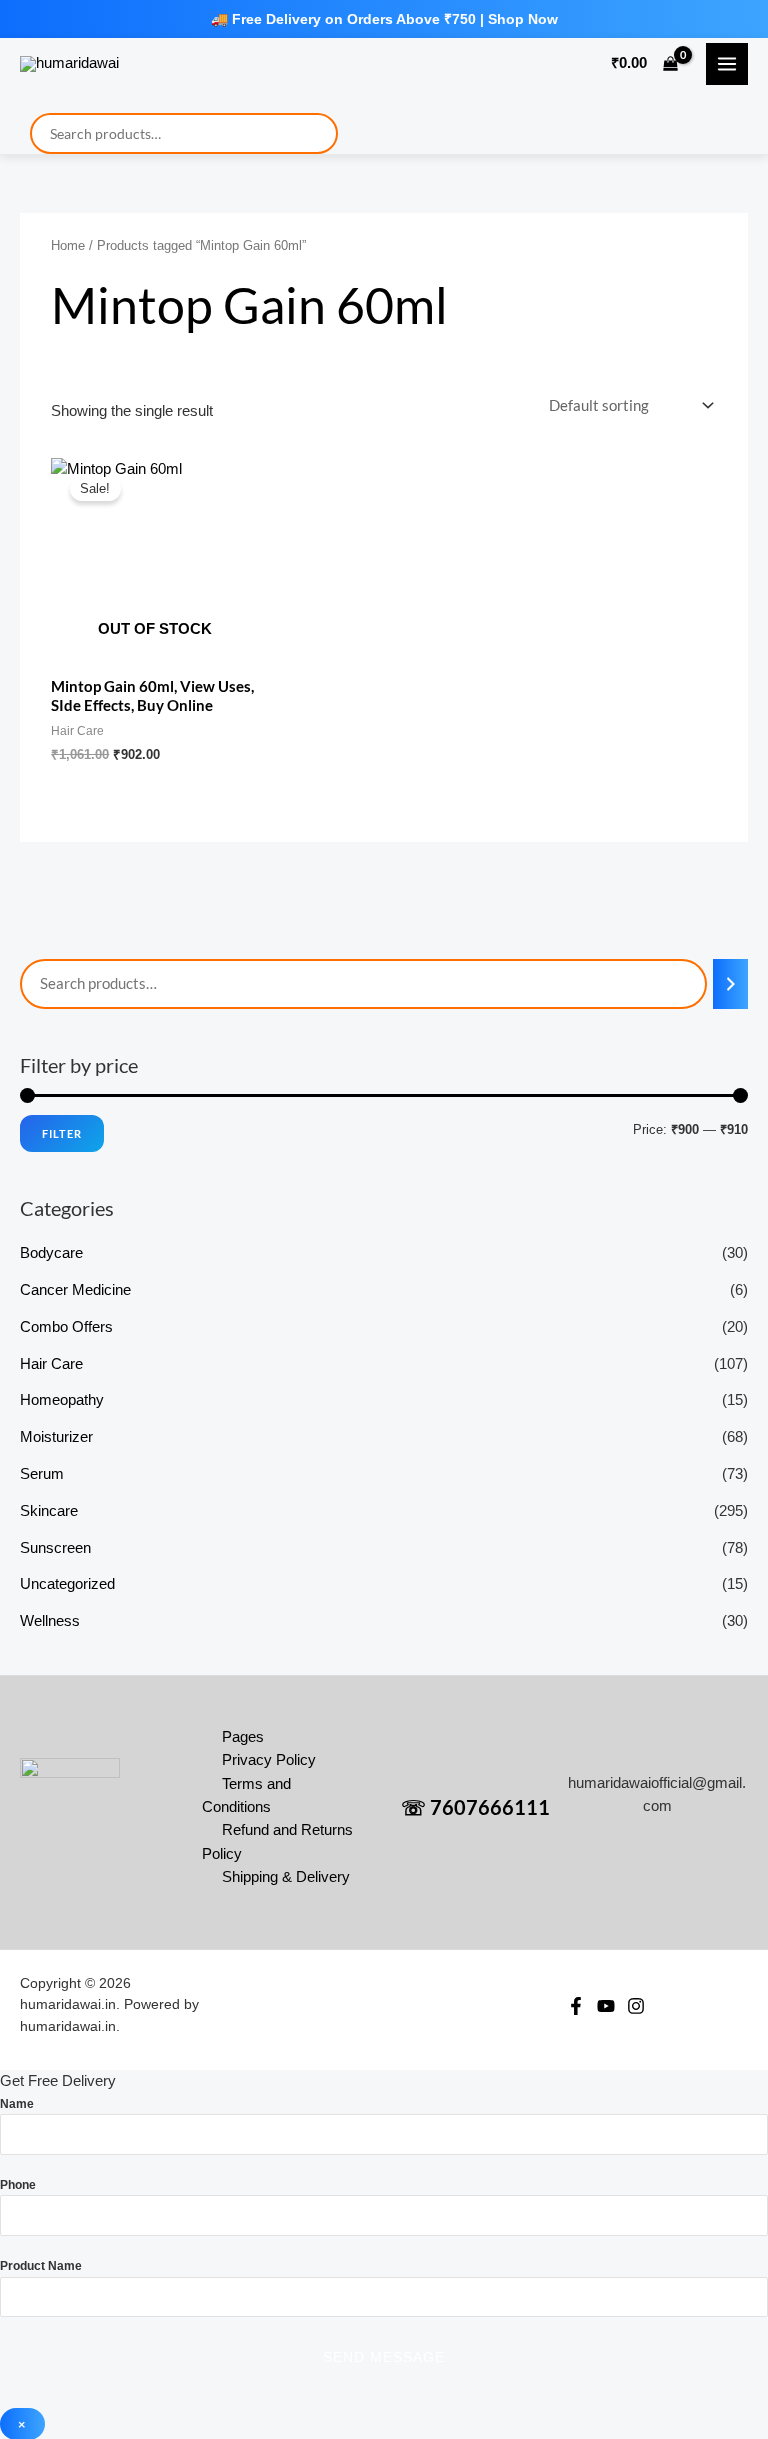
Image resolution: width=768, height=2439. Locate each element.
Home (68, 245)
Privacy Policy (269, 1760)
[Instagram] (636, 2006)
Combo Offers (66, 1327)
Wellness (50, 1621)
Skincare (49, 1511)
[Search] (730, 984)
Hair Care (51, 1364)
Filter (62, 1133)
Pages (243, 1737)
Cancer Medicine (75, 1290)
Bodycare (51, 1253)
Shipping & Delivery (286, 1877)
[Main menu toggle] (727, 64)
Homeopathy (62, 1400)
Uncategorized (67, 1584)
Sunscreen (55, 1548)
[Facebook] (576, 2006)
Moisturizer (56, 1437)
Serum (42, 1474)
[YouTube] (606, 2006)
